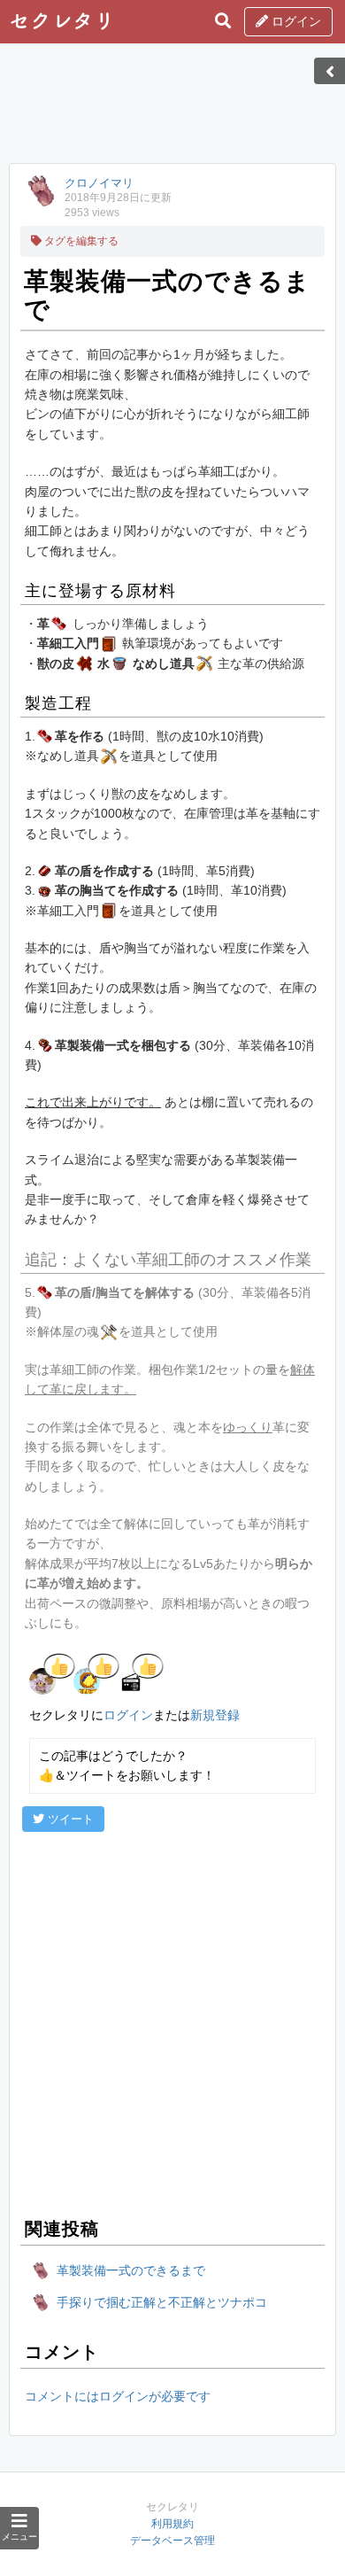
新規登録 (215, 1715)
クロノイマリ (99, 183)
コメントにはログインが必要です (118, 2396)
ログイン (295, 21)
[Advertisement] (172, 109)
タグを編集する (80, 241)
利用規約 (172, 2524)
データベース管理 (172, 2541)
